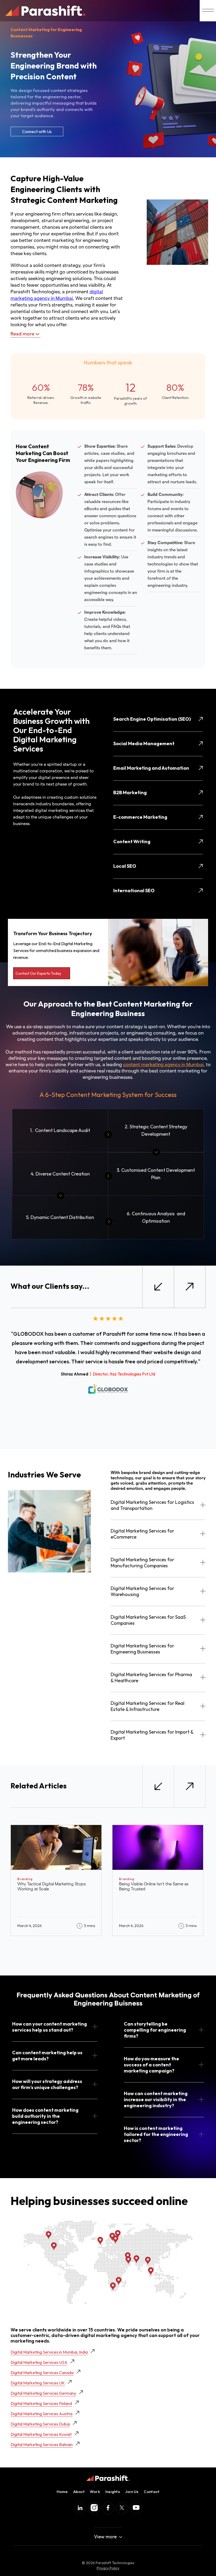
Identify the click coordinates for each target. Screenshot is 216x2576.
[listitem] (56, 1880)
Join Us (132, 2492)
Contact (152, 2492)
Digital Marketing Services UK (38, 2383)
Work (95, 2492)
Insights (113, 2492)
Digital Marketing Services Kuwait (41, 2434)
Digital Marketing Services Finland (41, 2403)
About (79, 2492)
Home (62, 2492)
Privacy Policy (108, 2568)
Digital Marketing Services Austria (41, 2414)
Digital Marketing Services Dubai (40, 2424)
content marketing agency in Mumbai (163, 1065)
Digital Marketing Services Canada (42, 2373)
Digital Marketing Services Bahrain (42, 2445)
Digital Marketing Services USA (39, 2362)
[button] (158, 1287)
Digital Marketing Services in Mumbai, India (49, 2352)
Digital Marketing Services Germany (43, 2393)
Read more (22, 334)
